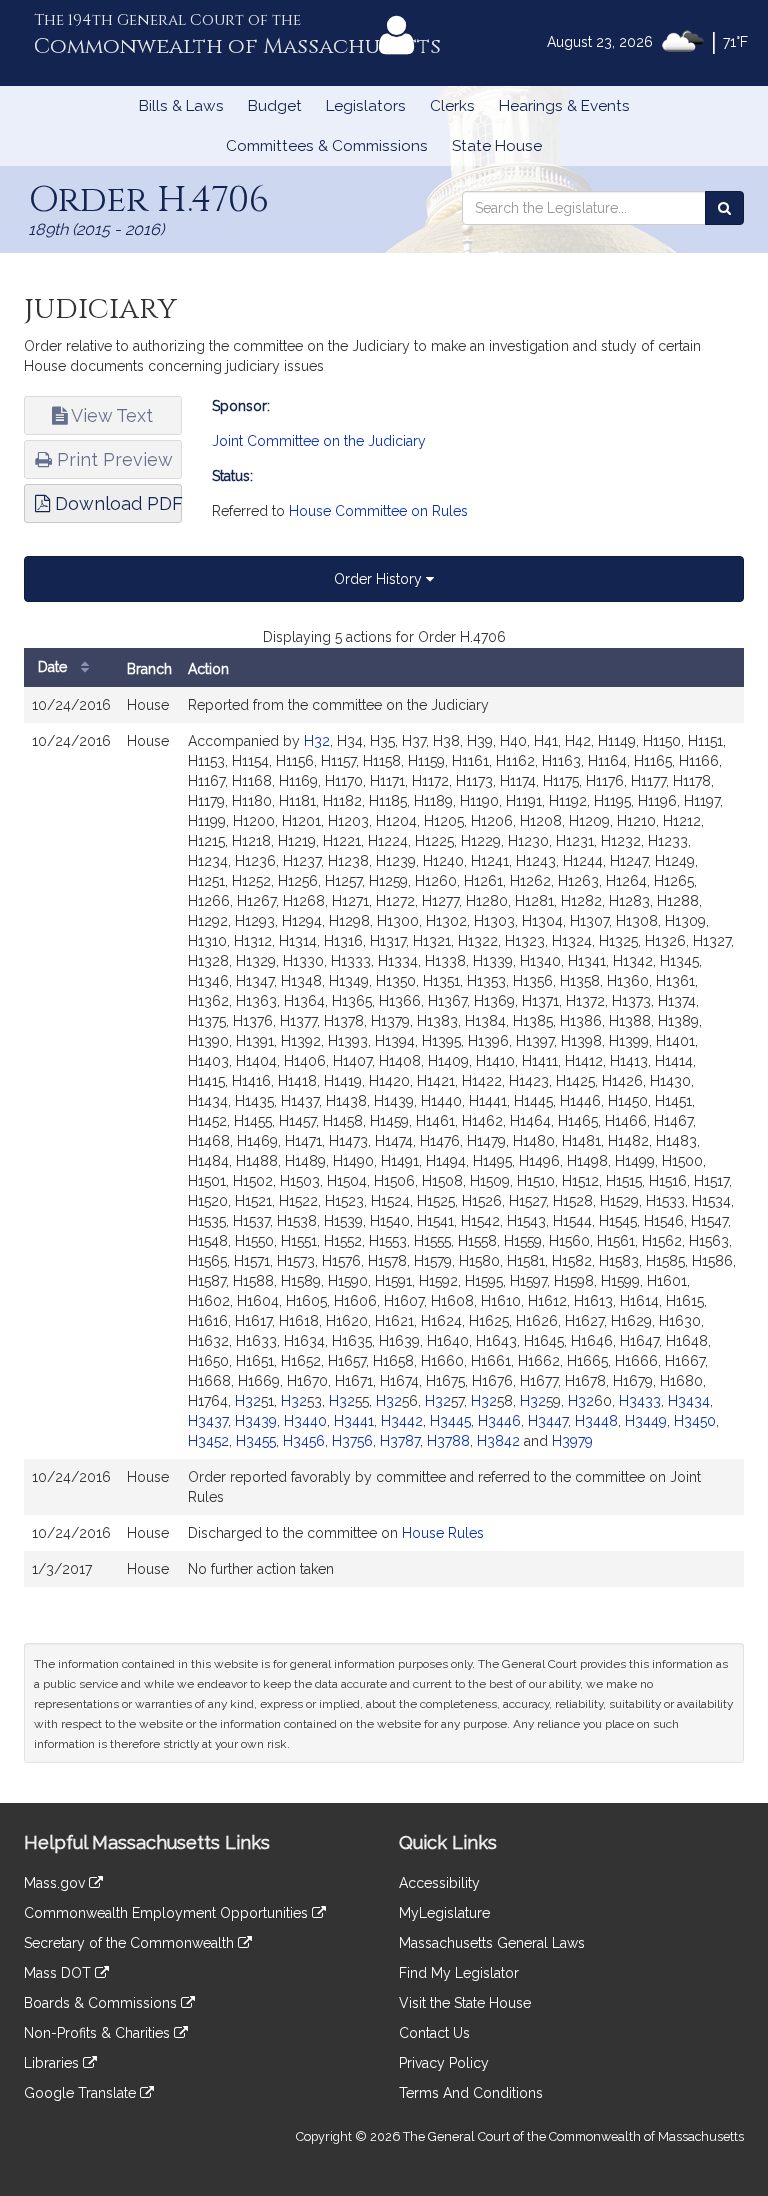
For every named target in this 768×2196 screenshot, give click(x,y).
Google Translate (82, 2093)
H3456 (304, 1441)
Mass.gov (56, 1883)
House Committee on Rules (378, 511)
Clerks (452, 106)
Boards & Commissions (102, 2003)
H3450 (695, 1421)
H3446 (499, 1421)
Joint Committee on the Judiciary (319, 441)
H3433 (640, 1401)
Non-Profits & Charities (99, 2033)
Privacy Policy (444, 2063)
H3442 (402, 1421)
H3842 (498, 1441)
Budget (275, 106)
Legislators (366, 106)
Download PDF (116, 503)
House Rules (443, 1533)
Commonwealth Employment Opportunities (168, 1913)
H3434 (689, 1401)
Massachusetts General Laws (492, 1943)
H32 (317, 741)
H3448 (596, 1421)
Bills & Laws (181, 106)
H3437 (208, 1421)
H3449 (646, 1421)
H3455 (256, 1441)
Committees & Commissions (327, 146)
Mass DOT (59, 1973)
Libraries (53, 2063)
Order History (380, 579)
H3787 (400, 1441)
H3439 (256, 1421)
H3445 (450, 1421)
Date (54, 667)
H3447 (548, 1421)
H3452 (208, 1441)
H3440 (305, 1421)
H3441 (354, 1421)
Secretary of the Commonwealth (131, 1943)
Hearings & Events (564, 106)
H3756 (352, 1441)
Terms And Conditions (471, 2093)
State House (497, 146)
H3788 (448, 1441)
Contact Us (434, 2033)
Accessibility (439, 1883)
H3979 (572, 1441)
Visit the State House (465, 2003)
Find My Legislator (459, 1973)
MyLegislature (444, 1913)
